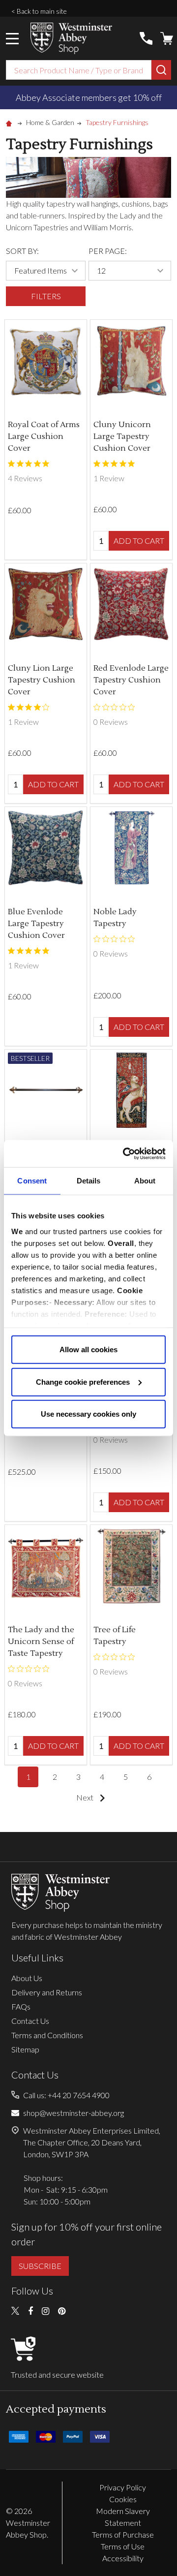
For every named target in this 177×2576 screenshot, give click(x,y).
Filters (46, 296)
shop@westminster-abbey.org (74, 2113)
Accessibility (123, 2558)
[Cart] (167, 38)
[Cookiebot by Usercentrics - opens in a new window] (125, 1153)
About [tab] (145, 1181)
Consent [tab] (32, 1181)
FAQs (21, 2006)
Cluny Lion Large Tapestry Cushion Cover (42, 680)
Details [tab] (89, 1181)
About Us (27, 1978)
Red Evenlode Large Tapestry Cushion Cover (131, 680)
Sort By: (22, 251)
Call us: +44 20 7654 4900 (66, 2095)
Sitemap (25, 2049)
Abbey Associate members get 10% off (89, 97)
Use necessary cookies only (88, 1414)
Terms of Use (123, 2546)
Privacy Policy (123, 2487)
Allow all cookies (88, 1350)
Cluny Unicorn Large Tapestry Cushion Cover (122, 436)
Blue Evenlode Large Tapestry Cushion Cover (36, 924)
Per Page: (108, 251)
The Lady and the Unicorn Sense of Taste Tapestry (41, 1642)
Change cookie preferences (83, 1381)
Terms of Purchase (123, 2534)
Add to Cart (139, 541)
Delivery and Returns (47, 1992)
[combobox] (79, 70)
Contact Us (30, 2021)
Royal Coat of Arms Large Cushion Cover (44, 436)
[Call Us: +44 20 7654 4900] (146, 38)
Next (86, 1797)
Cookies (123, 2499)
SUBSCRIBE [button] (40, 2266)
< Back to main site (39, 11)
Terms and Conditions (47, 2035)
